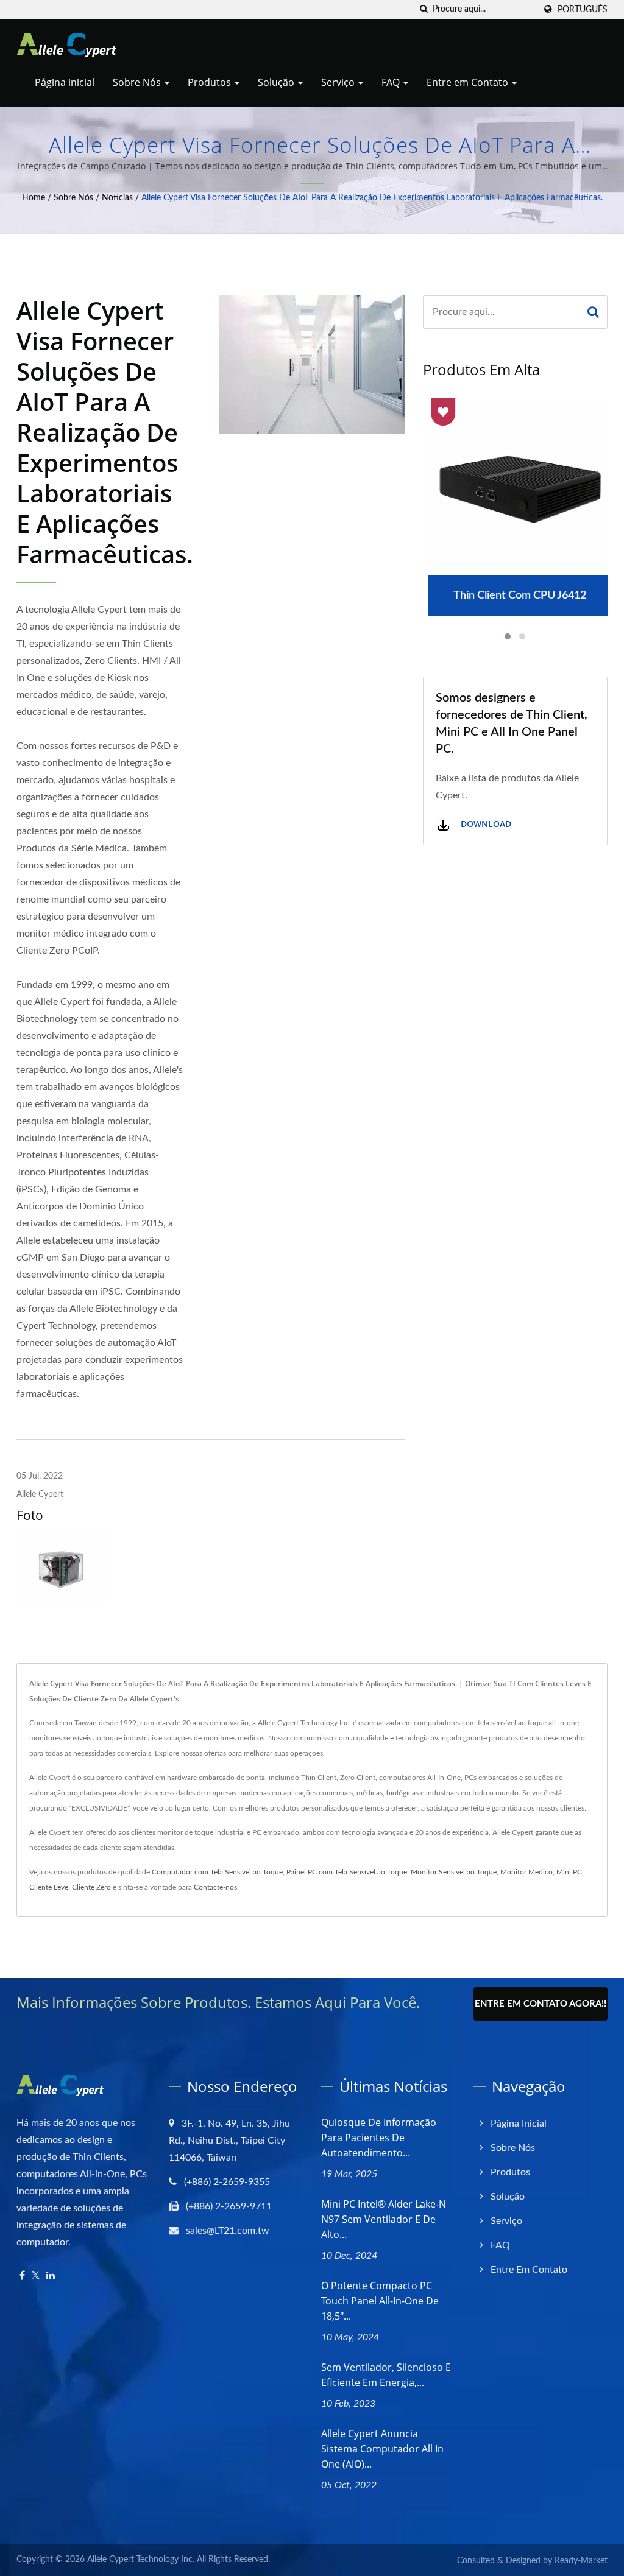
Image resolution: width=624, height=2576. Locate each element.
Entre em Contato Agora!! (541, 2004)
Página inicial (65, 82)
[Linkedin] (51, 2276)
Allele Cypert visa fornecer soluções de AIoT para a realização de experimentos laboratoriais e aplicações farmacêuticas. (372, 198)
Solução (277, 82)
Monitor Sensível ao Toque (454, 1872)
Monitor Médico (526, 1872)
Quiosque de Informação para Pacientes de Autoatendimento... (379, 2138)
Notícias (117, 198)
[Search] (593, 312)
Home (34, 198)
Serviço (339, 82)
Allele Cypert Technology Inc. (141, 2560)
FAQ (392, 82)
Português (583, 9)
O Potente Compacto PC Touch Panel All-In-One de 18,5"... (380, 2301)
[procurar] (424, 9)
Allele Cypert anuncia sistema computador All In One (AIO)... (382, 2449)
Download (485, 824)
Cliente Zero (91, 1887)
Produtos (211, 82)
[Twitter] (36, 2276)
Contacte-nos (215, 1887)
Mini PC (569, 1872)
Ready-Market (581, 2561)
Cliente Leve (49, 1887)
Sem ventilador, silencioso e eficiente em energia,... (386, 2375)
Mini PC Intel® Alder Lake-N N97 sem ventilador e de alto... (384, 2219)
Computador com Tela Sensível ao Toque (217, 1872)
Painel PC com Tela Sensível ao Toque (347, 1872)
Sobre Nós (138, 82)
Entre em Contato (469, 82)
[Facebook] (22, 2276)
